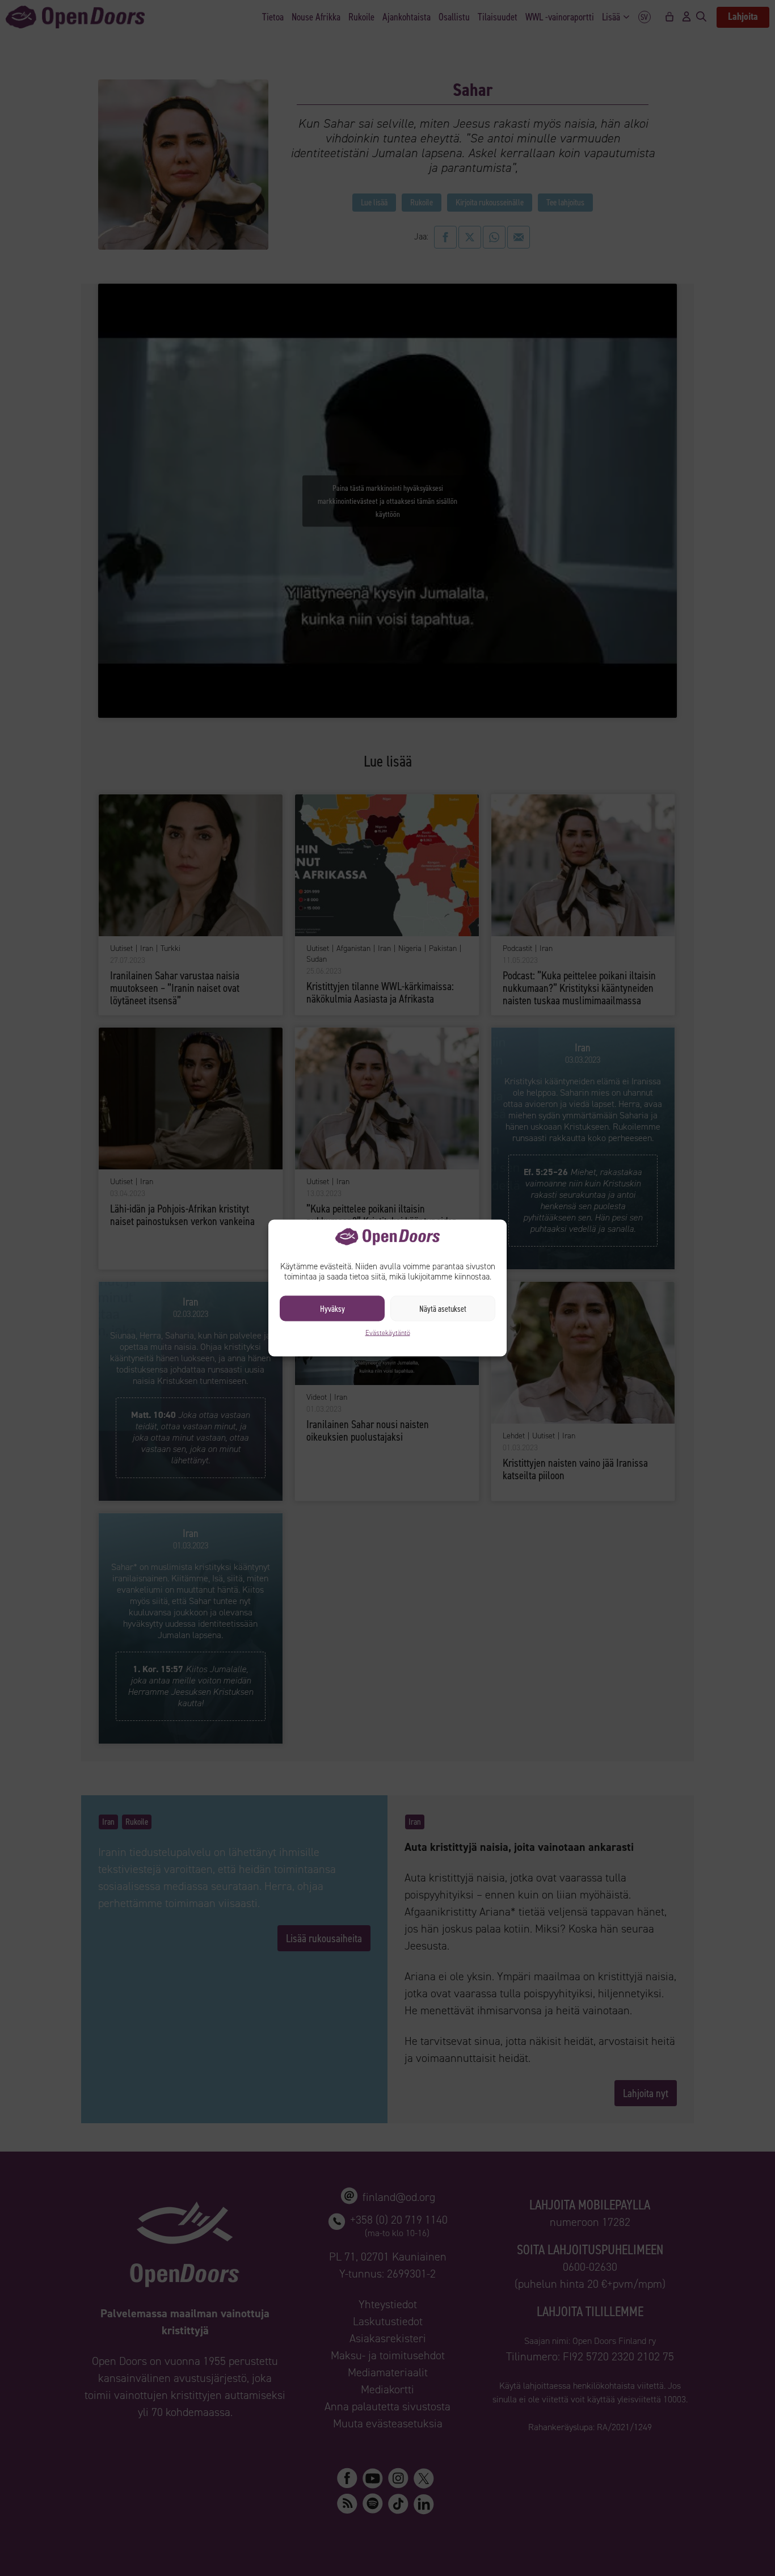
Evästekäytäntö (388, 1333)
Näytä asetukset (443, 1308)
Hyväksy (332, 1308)
